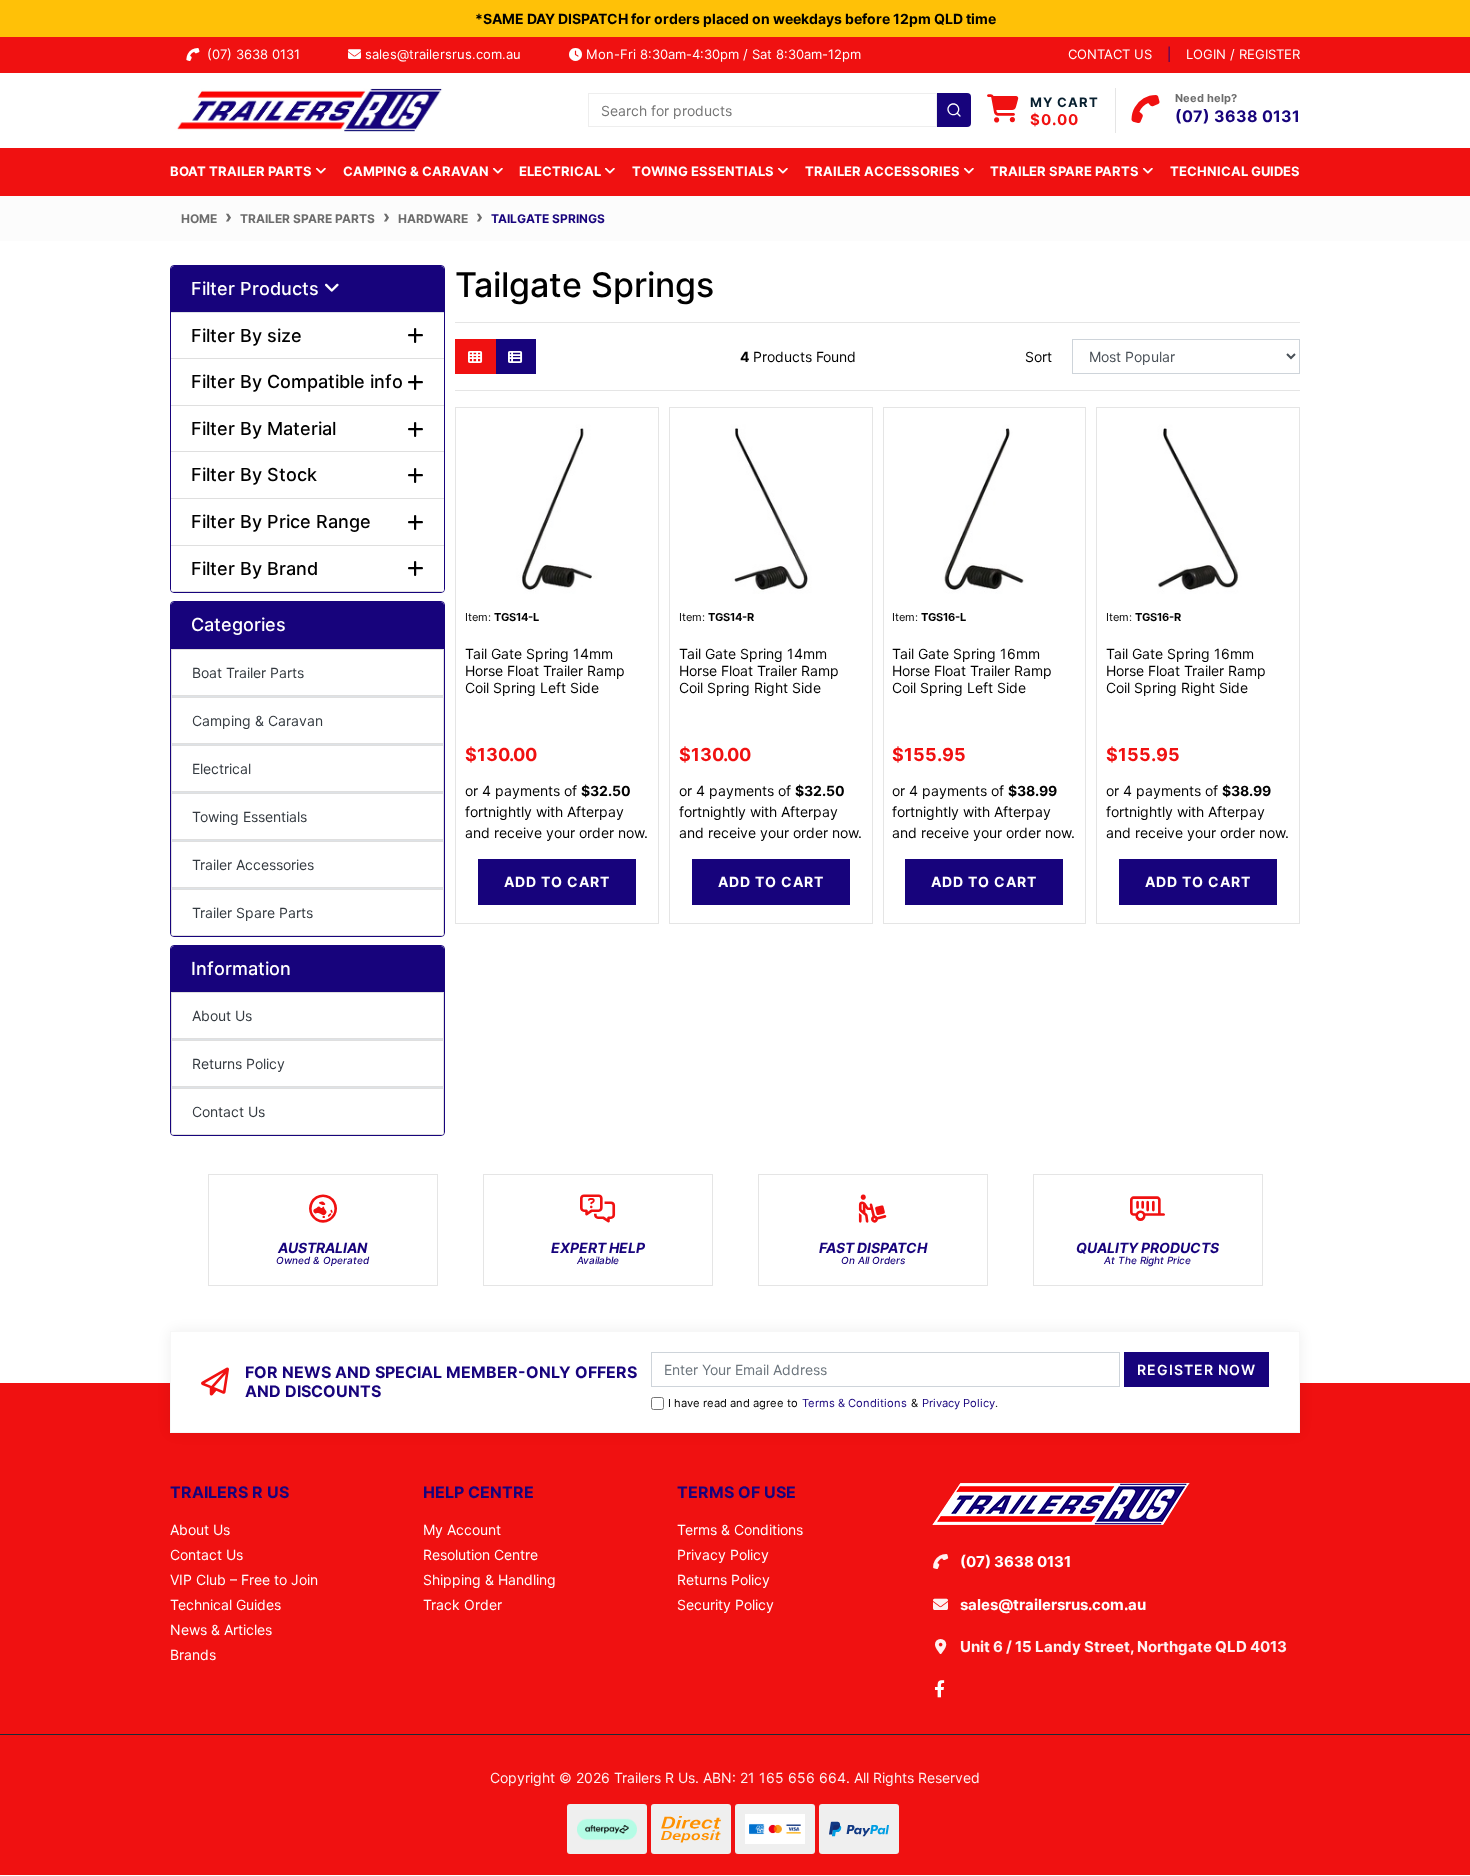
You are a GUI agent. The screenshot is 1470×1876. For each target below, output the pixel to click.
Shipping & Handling (489, 1579)
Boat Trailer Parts (248, 672)
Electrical (221, 768)
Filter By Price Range (281, 521)
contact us (1110, 54)
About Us (222, 1015)
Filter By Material (263, 428)
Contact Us (228, 1111)
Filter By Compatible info (297, 381)
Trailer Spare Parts (252, 912)
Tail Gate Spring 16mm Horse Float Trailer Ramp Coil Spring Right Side (1186, 670)
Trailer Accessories (253, 864)
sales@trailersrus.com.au (449, 54)
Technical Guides (1235, 171)
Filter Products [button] (257, 288)
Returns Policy (238, 1063)
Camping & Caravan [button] (417, 171)
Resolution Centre (480, 1554)
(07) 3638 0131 (257, 54)
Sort (1038, 356)
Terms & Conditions (854, 1403)
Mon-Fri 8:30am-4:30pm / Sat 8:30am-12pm (721, 54)
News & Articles (221, 1629)
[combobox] (779, 110)
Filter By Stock (254, 474)
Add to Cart (557, 881)
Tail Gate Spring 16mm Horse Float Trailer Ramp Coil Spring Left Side (972, 670)
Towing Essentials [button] (704, 171)
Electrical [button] (561, 171)
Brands (193, 1654)
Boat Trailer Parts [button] (242, 171)
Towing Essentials (249, 816)
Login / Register (1243, 54)
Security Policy (725, 1604)
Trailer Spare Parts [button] (1066, 171)
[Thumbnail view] (475, 356)
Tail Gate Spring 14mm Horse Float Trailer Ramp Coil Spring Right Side (759, 670)
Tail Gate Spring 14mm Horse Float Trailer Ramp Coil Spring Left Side (545, 670)
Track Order (462, 1604)
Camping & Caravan (257, 720)
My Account (462, 1529)
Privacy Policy (958, 1403)
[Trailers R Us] (307, 108)
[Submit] (954, 110)
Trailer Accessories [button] (884, 171)
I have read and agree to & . (833, 1403)
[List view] (515, 356)
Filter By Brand (254, 568)
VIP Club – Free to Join (244, 1579)
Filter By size (246, 335)
